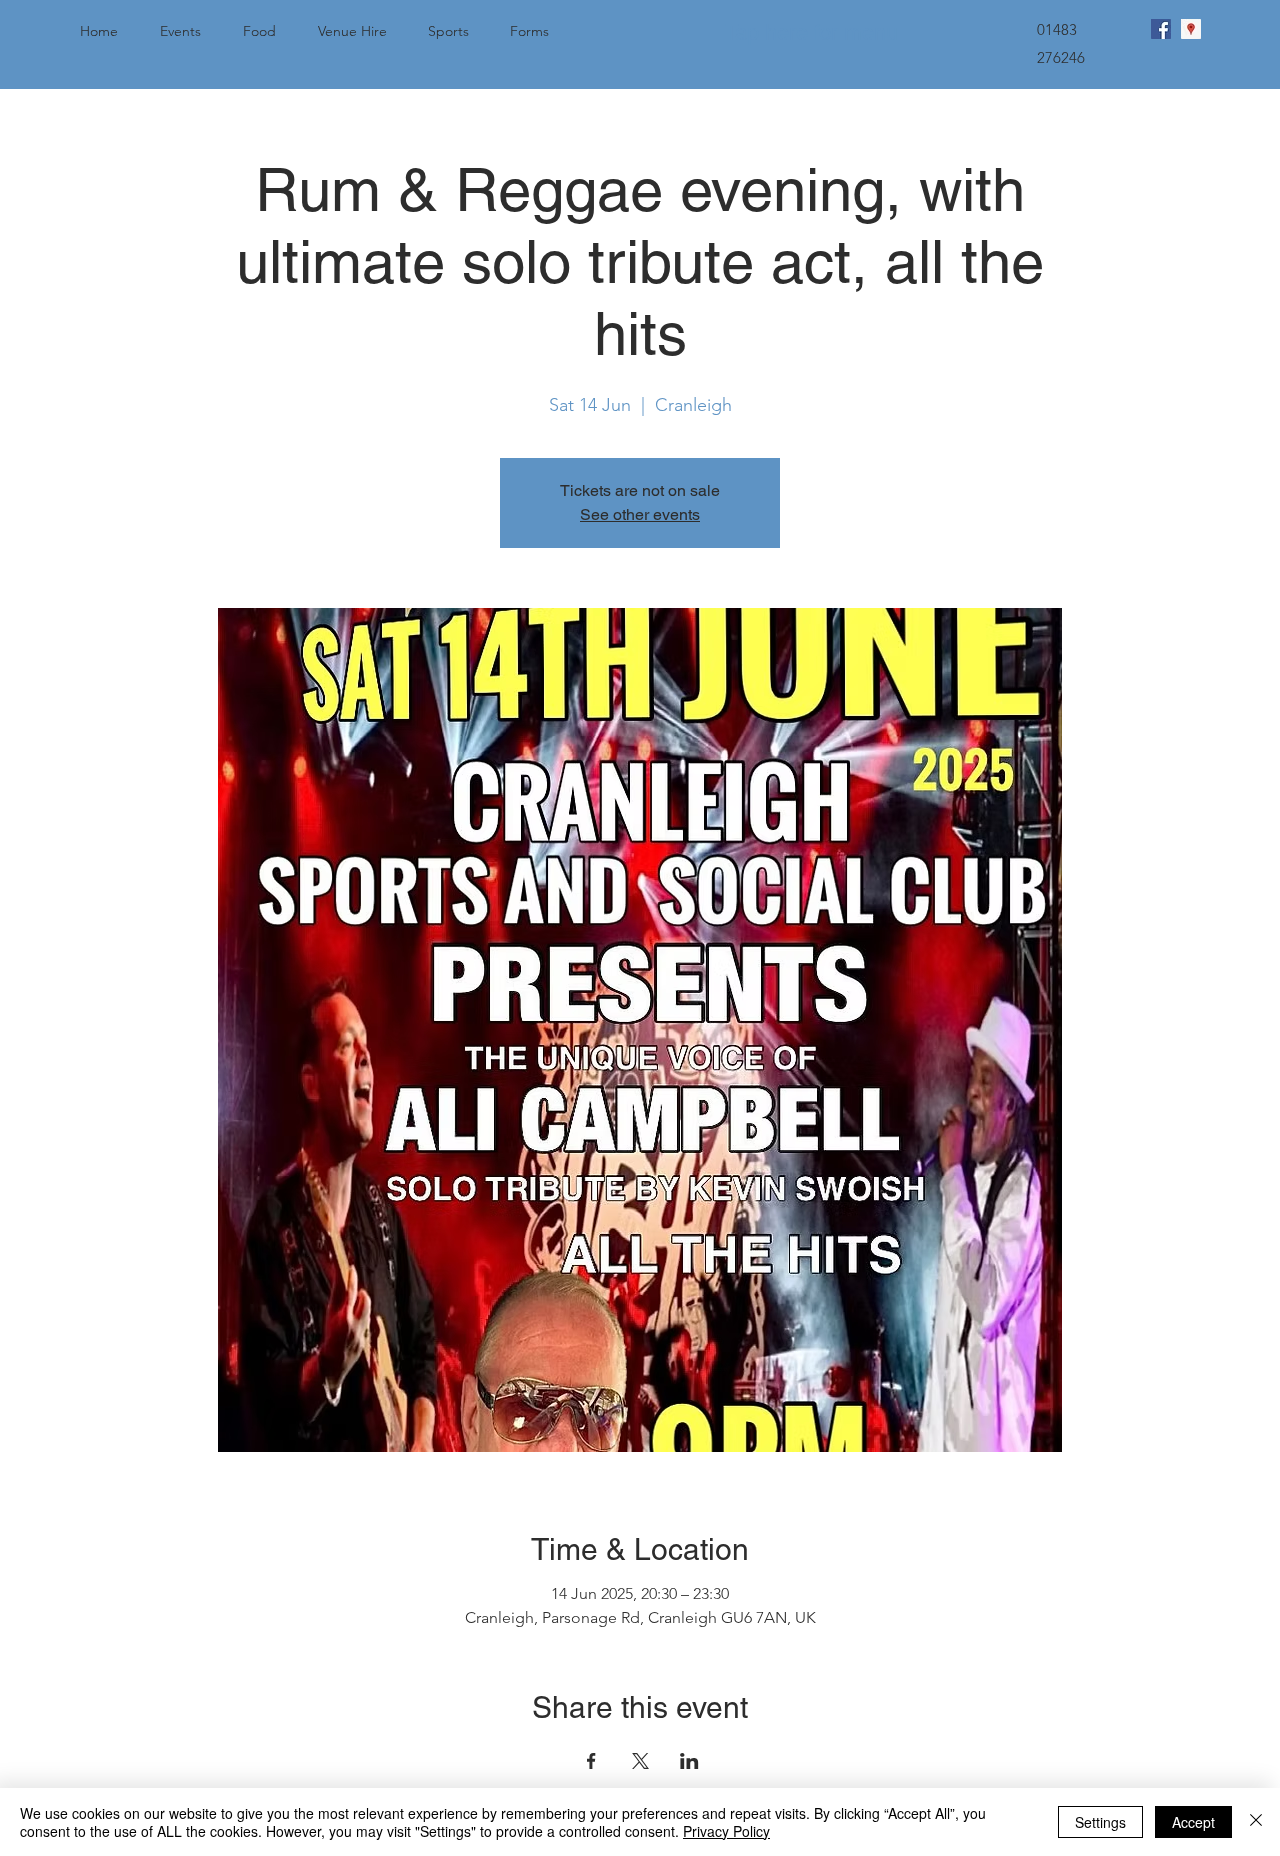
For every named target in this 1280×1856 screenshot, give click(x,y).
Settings (1100, 1822)
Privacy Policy (726, 1831)
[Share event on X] (640, 1761)
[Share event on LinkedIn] (689, 1761)
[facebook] (1161, 29)
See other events (640, 514)
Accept (1193, 1822)
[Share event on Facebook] (591, 1761)
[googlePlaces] (1191, 29)
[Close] (1256, 1822)
